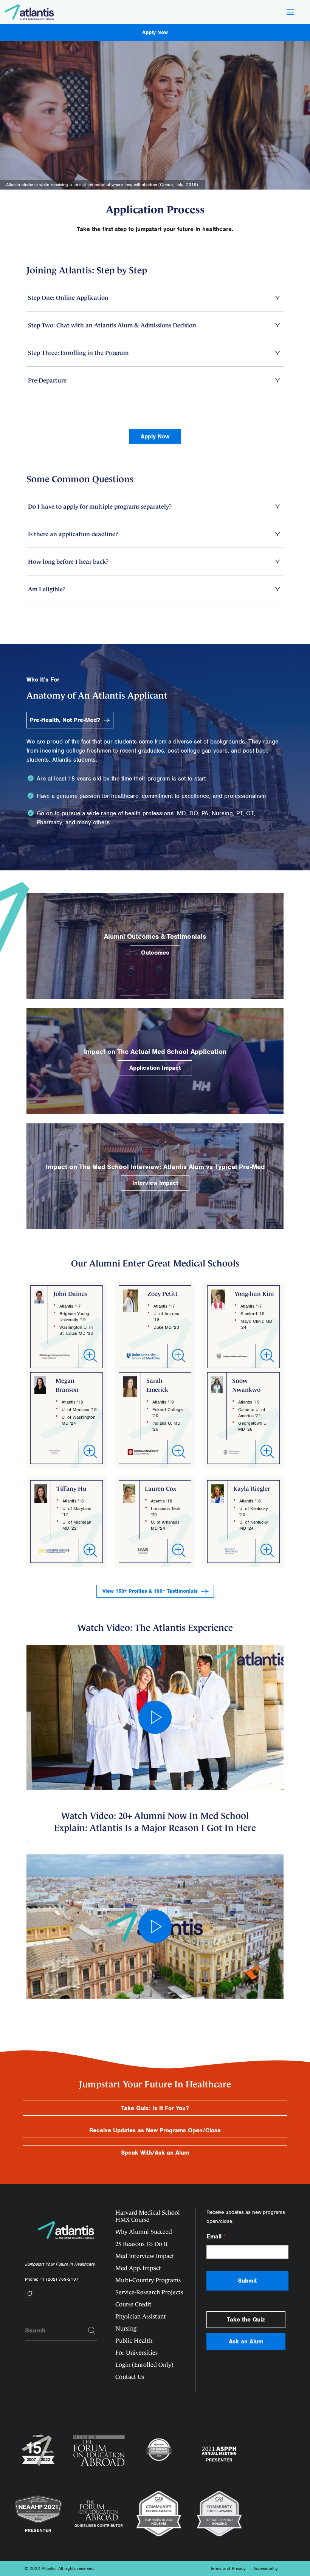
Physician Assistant (141, 2316)
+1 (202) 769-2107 (59, 2279)
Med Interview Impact (145, 2256)
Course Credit (133, 2304)
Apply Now (155, 32)
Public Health (134, 2341)
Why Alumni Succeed (144, 2232)
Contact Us (130, 2377)
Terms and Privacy (228, 2568)
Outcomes (155, 953)
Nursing (126, 2328)
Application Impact (155, 1068)
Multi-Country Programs (148, 2280)
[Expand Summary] (91, 1356)
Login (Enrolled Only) (144, 2365)
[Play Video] (155, 1717)
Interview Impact (155, 1183)
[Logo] (29, 12)
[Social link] (29, 2296)
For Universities (136, 2353)
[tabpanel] (155, 143)
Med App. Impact (138, 2268)
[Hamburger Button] (290, 13)
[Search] (92, 2331)
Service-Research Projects (149, 2292)
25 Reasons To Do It (142, 2244)
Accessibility (266, 2568)
